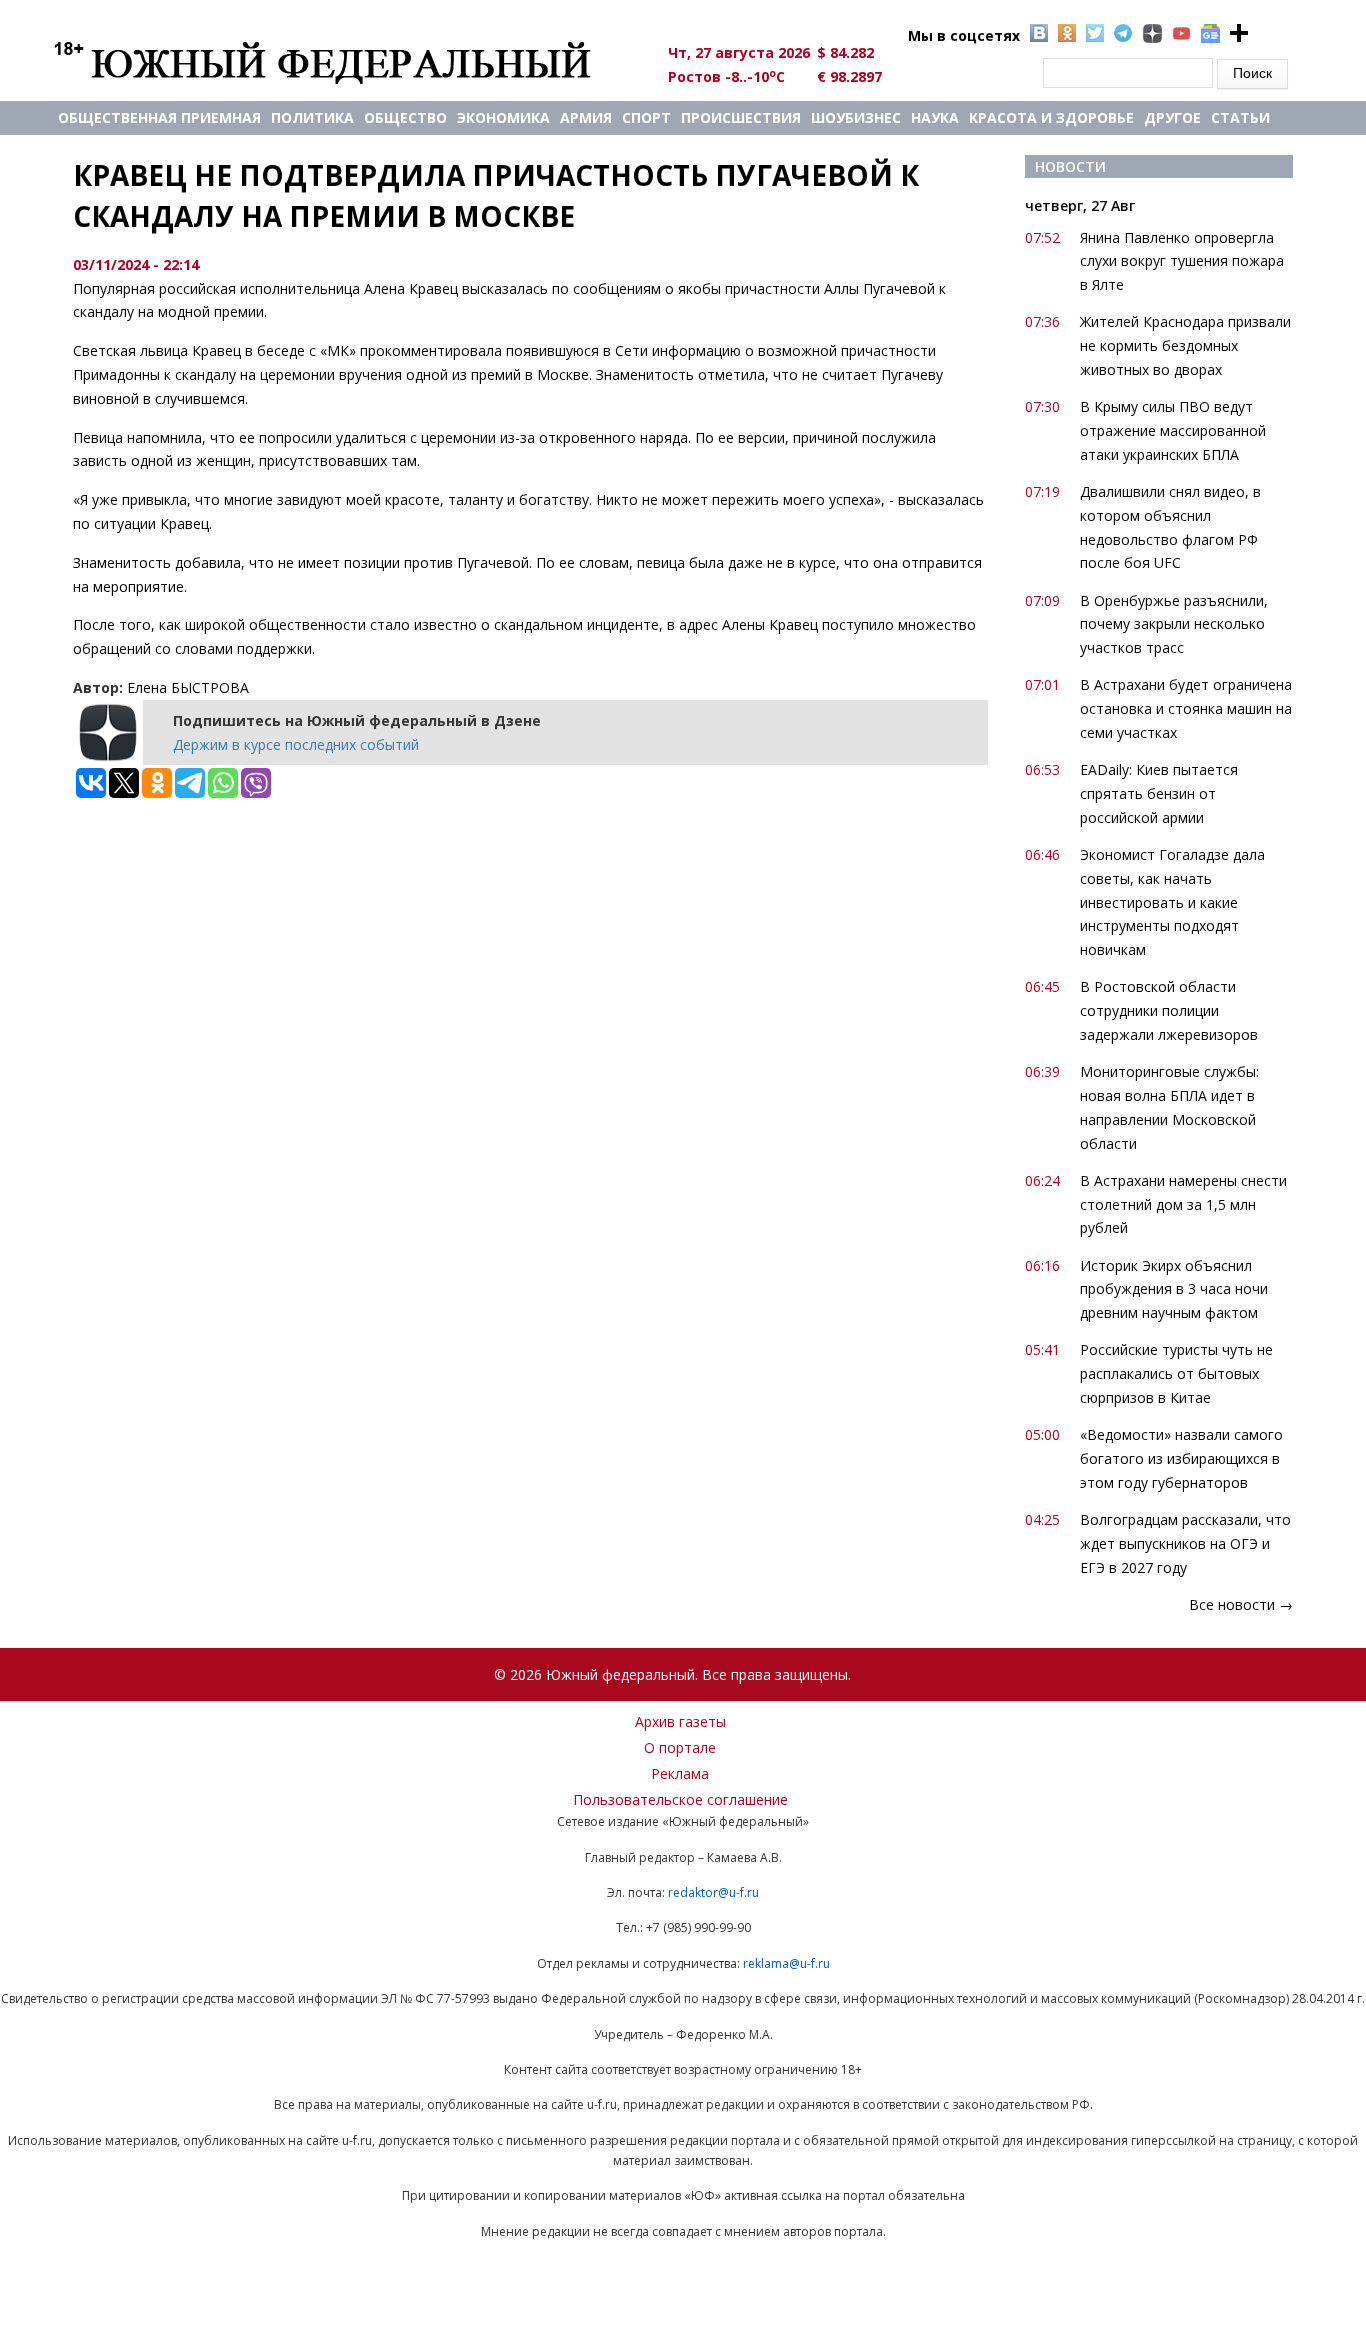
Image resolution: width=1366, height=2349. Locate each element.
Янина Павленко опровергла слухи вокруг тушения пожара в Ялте (1182, 261)
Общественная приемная (159, 117)
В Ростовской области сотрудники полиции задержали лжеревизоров (1169, 1010)
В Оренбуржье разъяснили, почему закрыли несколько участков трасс (1174, 624)
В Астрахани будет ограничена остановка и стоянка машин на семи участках (1186, 708)
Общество (405, 117)
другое (1172, 117)
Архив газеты (680, 1721)
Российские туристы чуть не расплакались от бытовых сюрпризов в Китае (1176, 1373)
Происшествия (741, 117)
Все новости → (1241, 1604)
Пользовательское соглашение (680, 1799)
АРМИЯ (586, 117)
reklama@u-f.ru (786, 1963)
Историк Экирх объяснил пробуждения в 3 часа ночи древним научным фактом (1174, 1289)
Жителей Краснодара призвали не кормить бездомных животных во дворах (1185, 345)
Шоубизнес (856, 117)
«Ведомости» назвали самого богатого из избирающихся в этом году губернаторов (1181, 1458)
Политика (312, 117)
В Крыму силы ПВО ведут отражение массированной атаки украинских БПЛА (1173, 430)
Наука (935, 117)
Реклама (680, 1773)
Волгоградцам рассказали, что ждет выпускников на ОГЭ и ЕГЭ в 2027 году (1185, 1543)
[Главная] (345, 62)
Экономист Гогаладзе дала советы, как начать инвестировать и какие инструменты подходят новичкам (1172, 902)
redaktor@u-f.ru (713, 1892)
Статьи (1240, 117)
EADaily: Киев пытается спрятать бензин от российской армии (1159, 793)
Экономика (503, 117)
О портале (680, 1747)
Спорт (646, 117)
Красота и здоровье (1051, 117)
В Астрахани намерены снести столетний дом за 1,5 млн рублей (1183, 1204)
